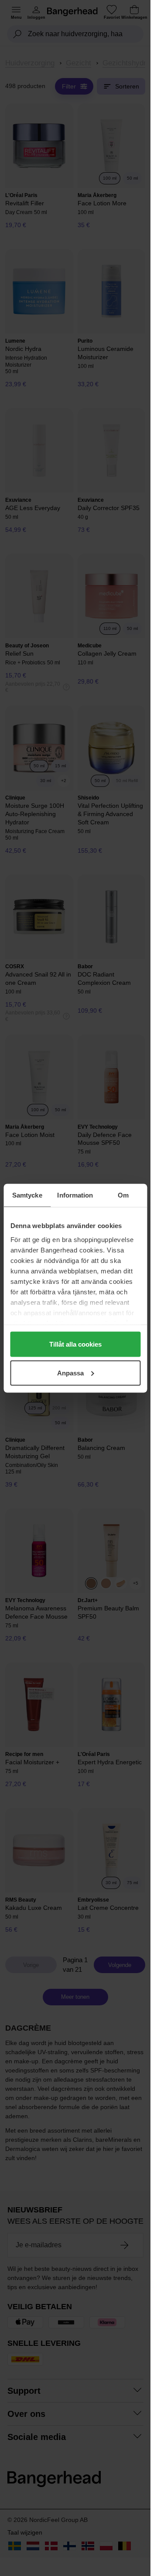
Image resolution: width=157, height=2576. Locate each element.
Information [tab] (75, 1195)
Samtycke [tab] (27, 1195)
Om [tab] (123, 1195)
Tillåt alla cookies (75, 1344)
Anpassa (70, 1373)
